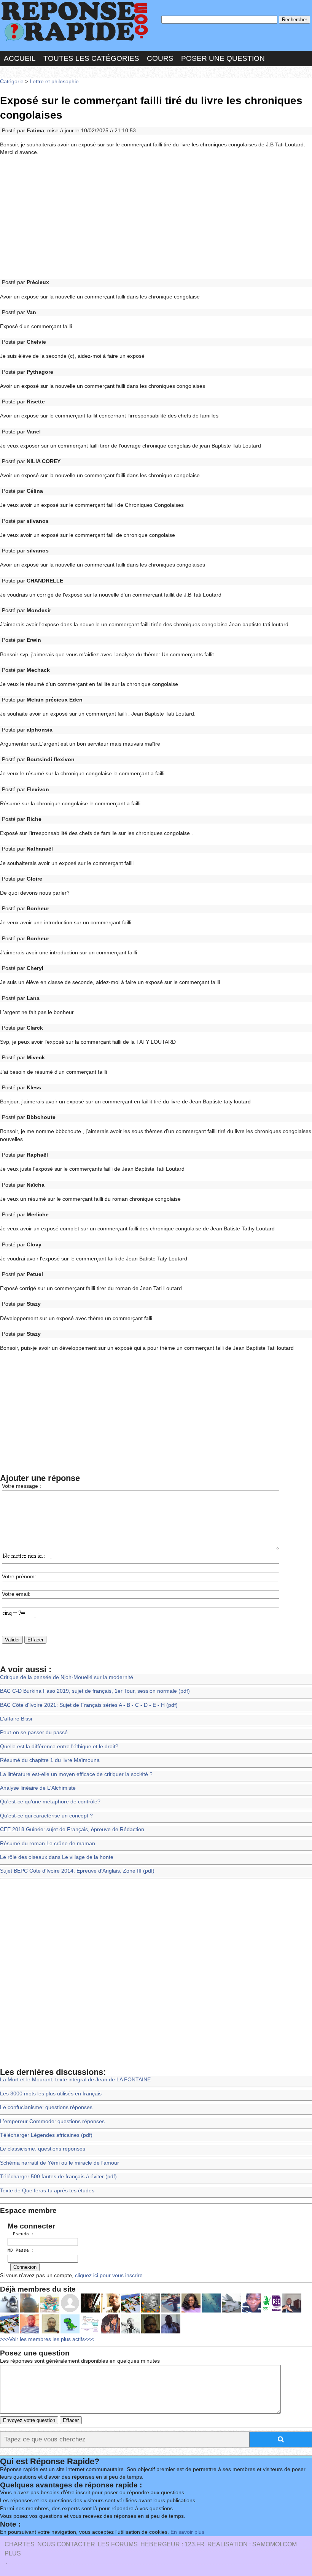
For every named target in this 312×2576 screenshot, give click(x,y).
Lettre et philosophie (54, 82)
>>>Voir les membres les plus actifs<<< (47, 2339)
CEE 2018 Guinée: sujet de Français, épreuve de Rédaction (72, 1829)
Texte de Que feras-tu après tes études (47, 2191)
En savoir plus (187, 2532)
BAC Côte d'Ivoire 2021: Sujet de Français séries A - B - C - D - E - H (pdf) (89, 1705)
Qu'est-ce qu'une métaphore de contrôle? (50, 1802)
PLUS (13, 2553)
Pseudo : (21, 2234)
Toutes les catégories (91, 58)
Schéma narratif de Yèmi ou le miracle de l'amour (60, 2163)
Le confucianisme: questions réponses (46, 2107)
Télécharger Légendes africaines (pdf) (46, 2135)
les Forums (118, 2544)
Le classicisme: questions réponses (43, 2149)
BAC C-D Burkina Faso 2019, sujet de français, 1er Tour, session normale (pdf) (95, 1691)
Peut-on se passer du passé (34, 1732)
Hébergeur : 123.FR (173, 2544)
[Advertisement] (156, 218)
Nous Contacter (66, 2544)
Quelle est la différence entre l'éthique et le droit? (59, 1747)
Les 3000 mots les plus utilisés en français (51, 2094)
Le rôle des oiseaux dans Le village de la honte (57, 1857)
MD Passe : (21, 2250)
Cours (160, 58)
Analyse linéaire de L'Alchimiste (38, 1788)
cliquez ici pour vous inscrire (108, 2275)
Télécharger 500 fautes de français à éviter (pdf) (58, 2177)
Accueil (20, 58)
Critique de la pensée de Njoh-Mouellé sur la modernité (67, 1677)
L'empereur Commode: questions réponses (52, 2121)
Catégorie (12, 82)
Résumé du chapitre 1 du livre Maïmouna (50, 1760)
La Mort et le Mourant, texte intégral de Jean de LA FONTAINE (75, 2080)
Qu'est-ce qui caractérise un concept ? (46, 1816)
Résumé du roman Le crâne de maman (48, 1844)
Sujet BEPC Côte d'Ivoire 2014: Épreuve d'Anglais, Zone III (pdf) (77, 1871)
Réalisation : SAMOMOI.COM (252, 2544)
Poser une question (223, 58)
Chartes (20, 2544)
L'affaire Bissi (16, 1719)
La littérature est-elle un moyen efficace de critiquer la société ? (76, 1774)
